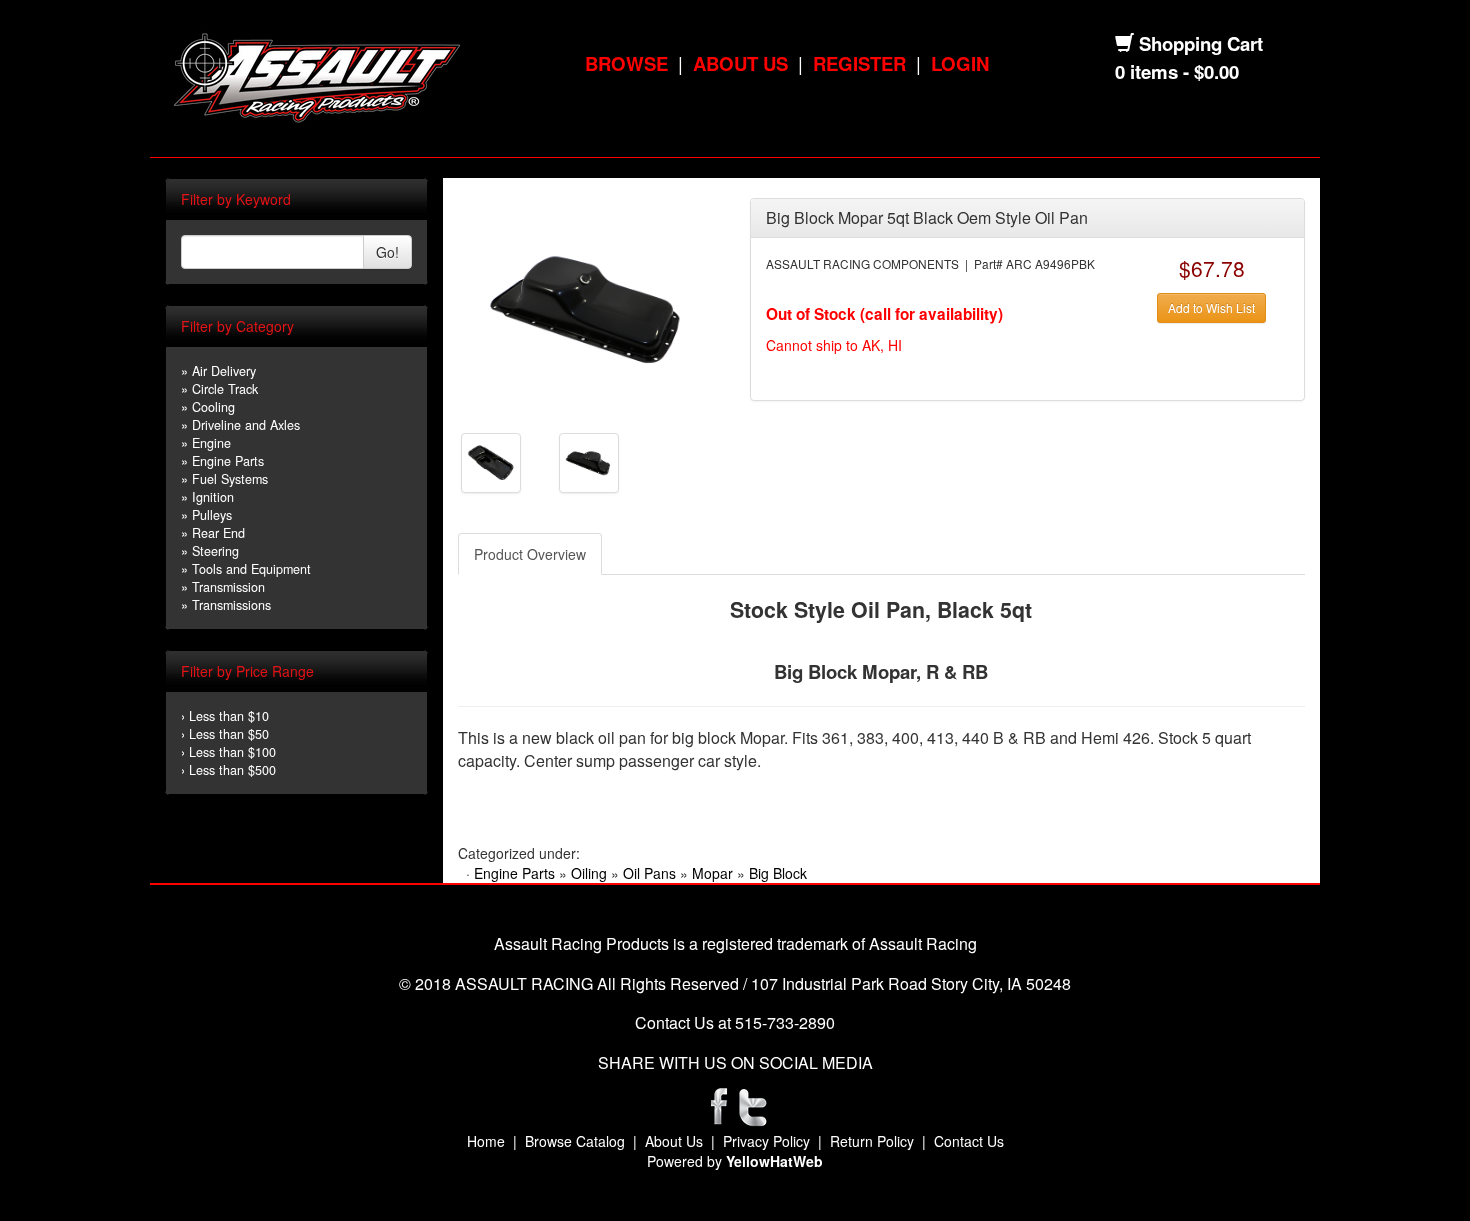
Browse (626, 63)
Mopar (712, 873)
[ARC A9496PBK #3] (589, 461)
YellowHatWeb (774, 1161)
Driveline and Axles (246, 425)
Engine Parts (228, 461)
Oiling (589, 873)
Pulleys (212, 515)
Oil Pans (649, 873)
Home (486, 1141)
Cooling (213, 407)
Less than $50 (229, 734)
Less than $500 (232, 770)
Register (859, 63)
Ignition (213, 497)
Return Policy (872, 1141)
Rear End (218, 533)
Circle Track (225, 389)
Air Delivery (224, 371)
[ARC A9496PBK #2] (491, 461)
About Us (740, 63)
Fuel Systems (230, 479)
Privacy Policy (766, 1141)
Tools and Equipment (251, 569)
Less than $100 (232, 752)
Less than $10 (229, 716)
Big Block (778, 873)
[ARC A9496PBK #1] (588, 308)
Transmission (228, 587)
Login (960, 63)
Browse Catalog (575, 1141)
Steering (215, 551)
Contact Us (969, 1141)
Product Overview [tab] (530, 554)
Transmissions (231, 605)
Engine (211, 443)
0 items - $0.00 (1177, 71)
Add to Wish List (1211, 307)
